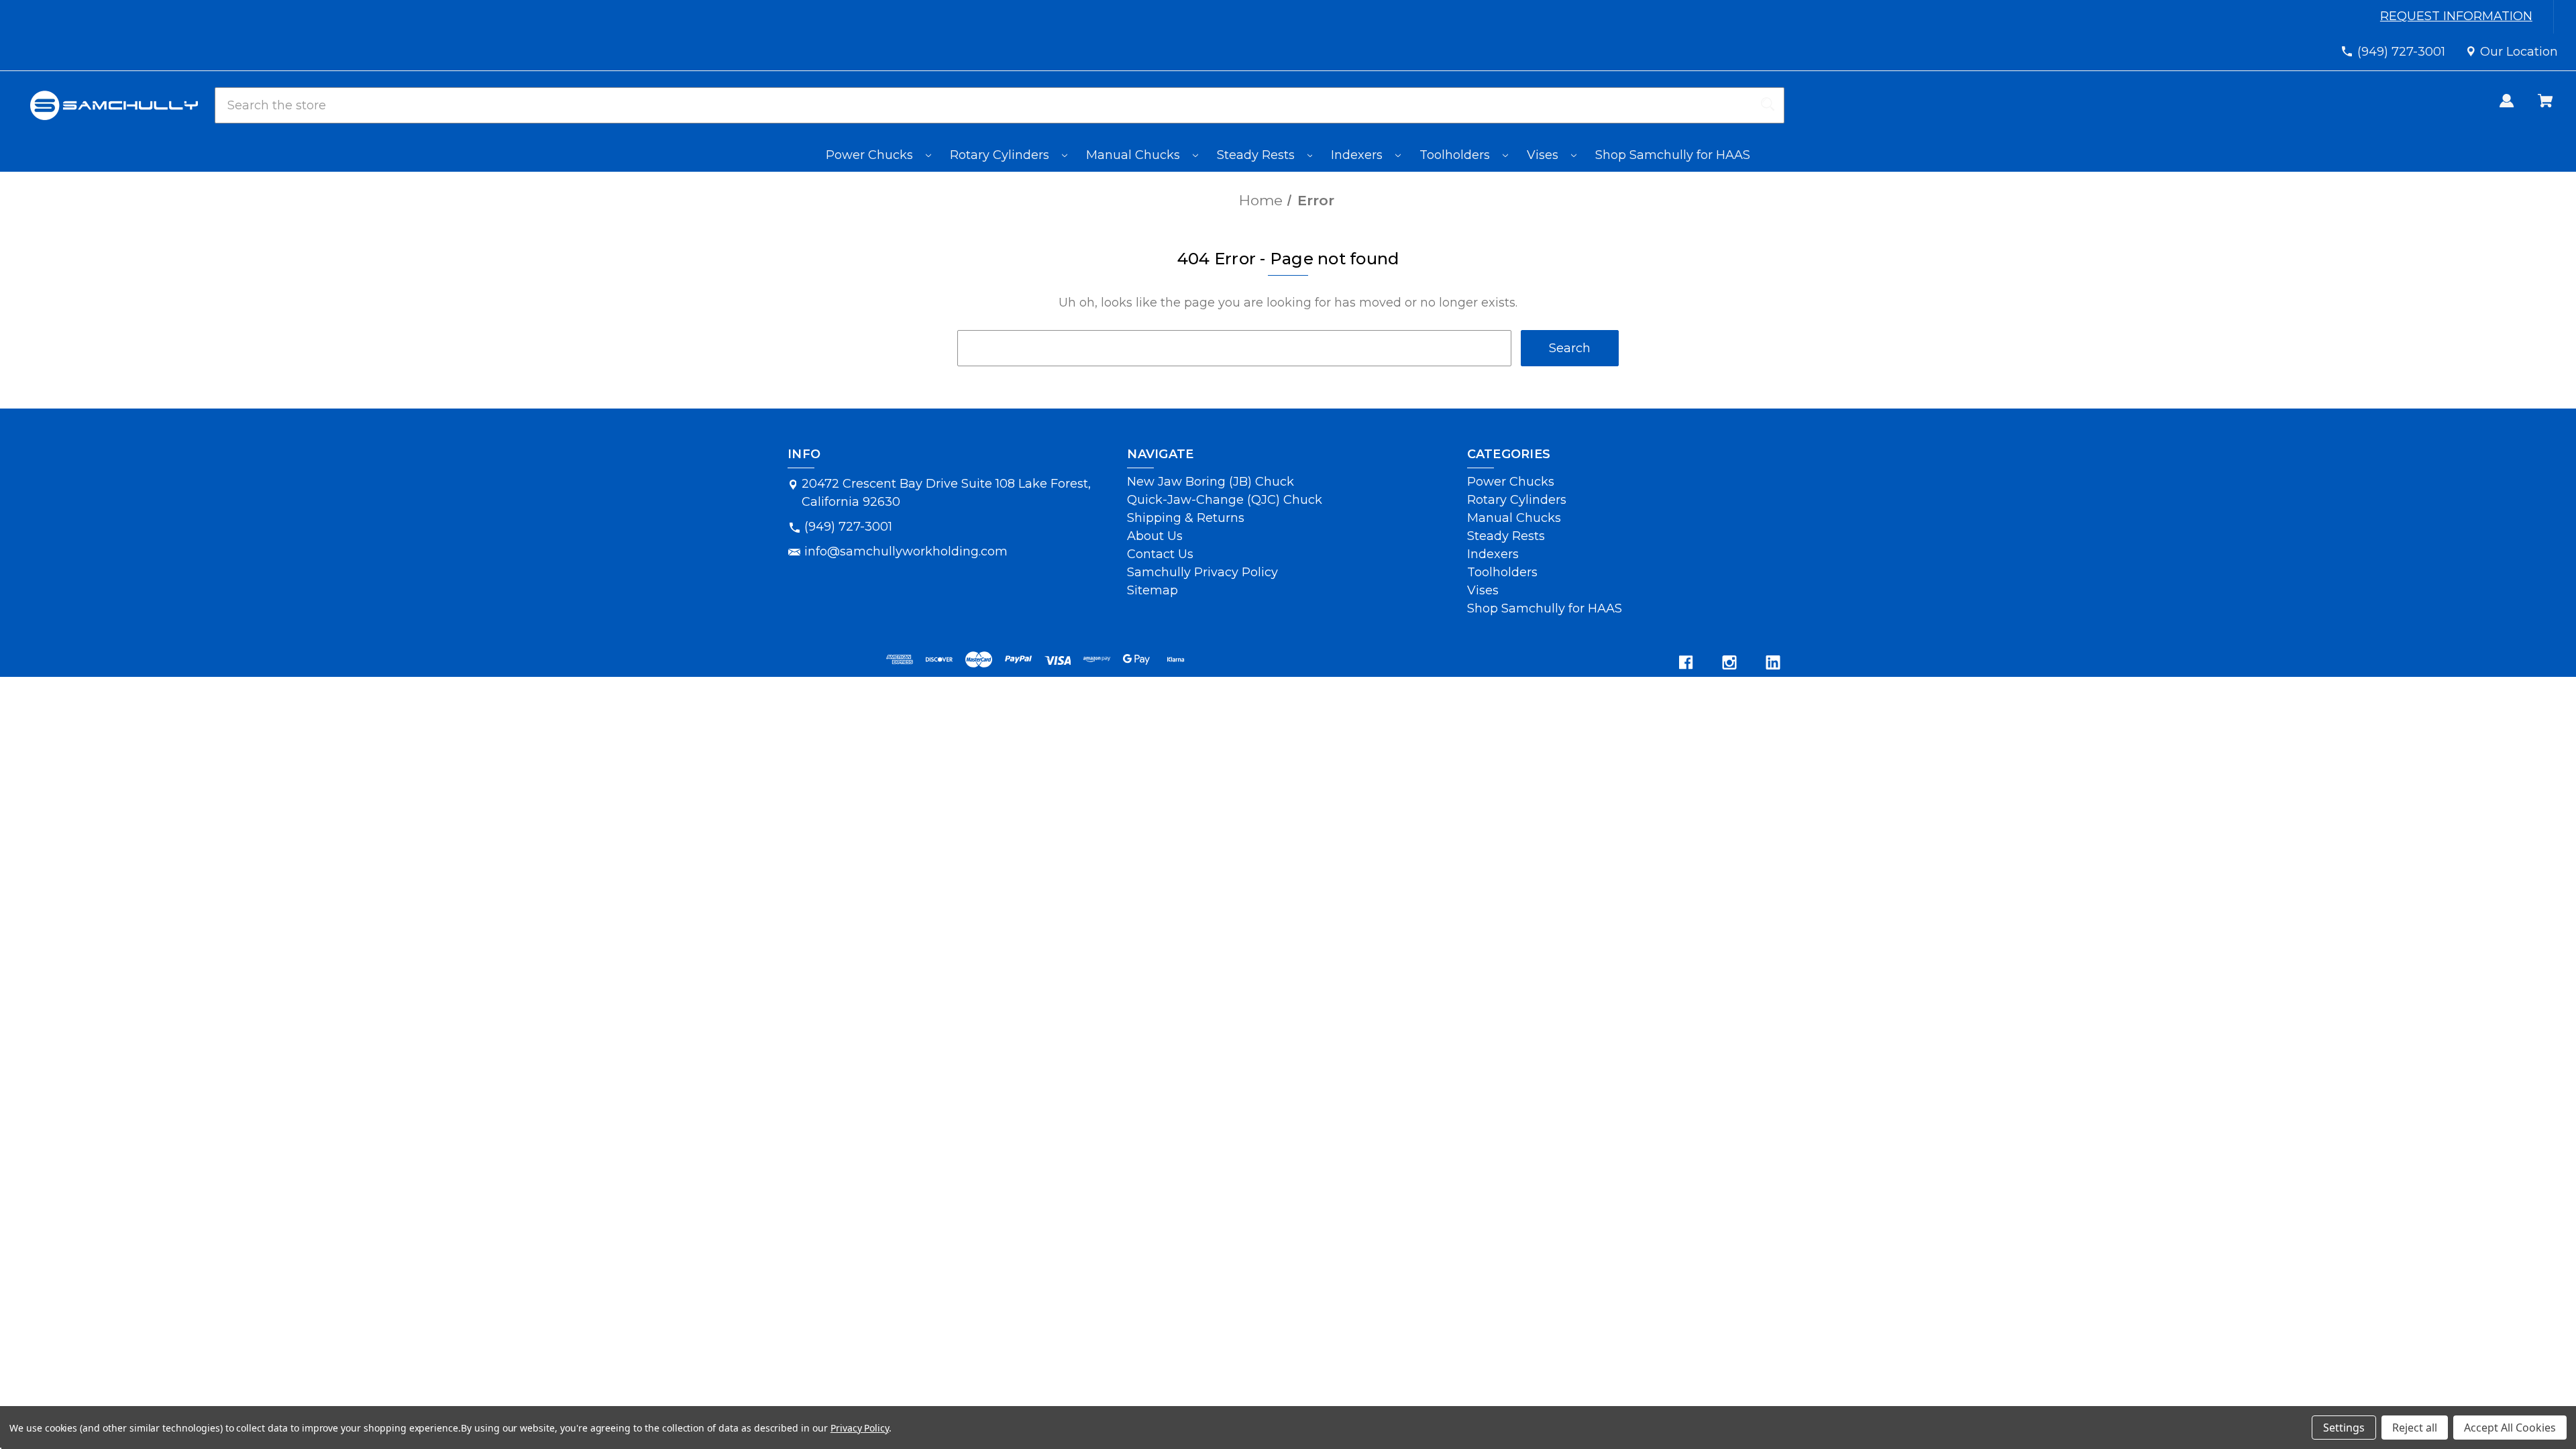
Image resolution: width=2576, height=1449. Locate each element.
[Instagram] (1729, 662)
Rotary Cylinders (1001, 155)
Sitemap (1152, 590)
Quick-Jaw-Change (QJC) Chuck (1225, 500)
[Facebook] (1686, 662)
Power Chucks (871, 155)
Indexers (1358, 155)
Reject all (2415, 1428)
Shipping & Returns (1186, 518)
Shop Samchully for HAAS (1673, 155)
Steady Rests (1257, 155)
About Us (1155, 536)
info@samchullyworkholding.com (906, 551)
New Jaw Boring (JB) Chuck (1211, 482)
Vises (1544, 155)
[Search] (1768, 105)
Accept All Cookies (2510, 1428)
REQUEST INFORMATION (2458, 16)
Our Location (2519, 52)
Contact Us (1160, 554)
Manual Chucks (1135, 155)
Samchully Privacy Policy (1202, 572)
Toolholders (1456, 155)
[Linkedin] (1773, 662)
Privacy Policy (860, 1428)
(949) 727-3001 (2401, 52)
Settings (2344, 1428)
